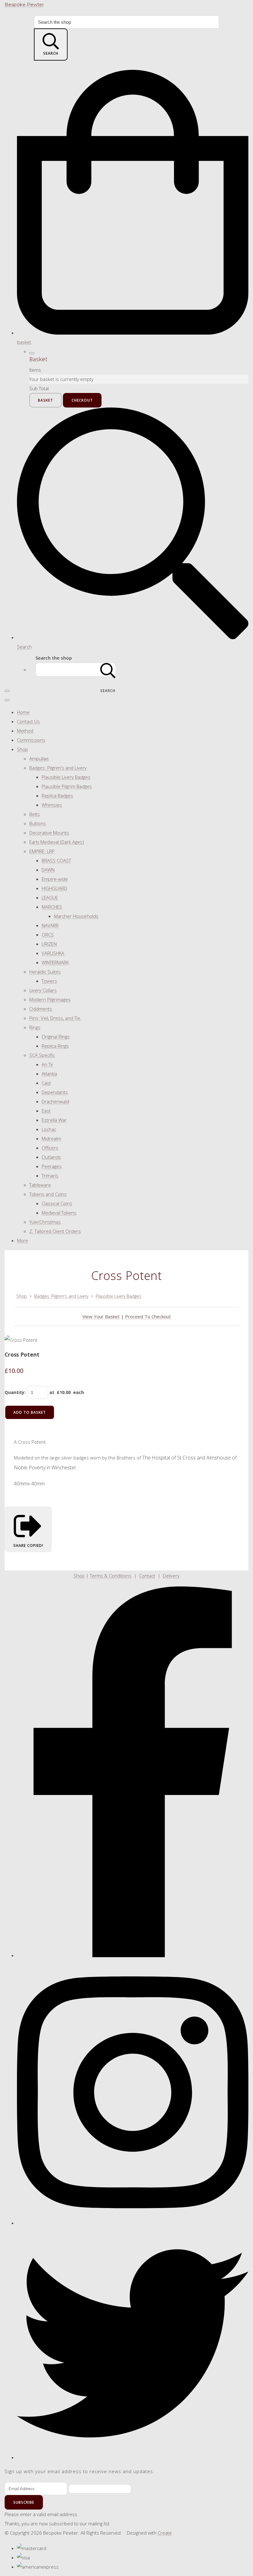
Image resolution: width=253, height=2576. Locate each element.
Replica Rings (55, 1046)
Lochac (49, 1129)
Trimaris (50, 1176)
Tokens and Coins (48, 1194)
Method (25, 731)
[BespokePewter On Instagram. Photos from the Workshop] (133, 2223)
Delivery (171, 1576)
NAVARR (50, 925)
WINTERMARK (55, 962)
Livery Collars (43, 990)
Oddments (41, 1009)
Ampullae (39, 758)
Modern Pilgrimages (50, 999)
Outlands (51, 1157)
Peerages (52, 1166)
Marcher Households (76, 916)
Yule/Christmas (45, 1222)
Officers (50, 1148)
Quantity (15, 1392)
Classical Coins (57, 1203)
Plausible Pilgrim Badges (67, 786)
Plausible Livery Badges (66, 777)
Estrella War (54, 1120)
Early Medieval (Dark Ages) (57, 842)
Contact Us (28, 721)
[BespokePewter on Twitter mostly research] (133, 2457)
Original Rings (56, 1037)
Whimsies (52, 805)
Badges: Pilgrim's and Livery (58, 768)
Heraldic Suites (45, 972)
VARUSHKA (53, 953)
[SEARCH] (108, 670)
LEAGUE (50, 897)
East (46, 1111)
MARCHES (52, 907)
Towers (49, 981)
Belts (35, 814)
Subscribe (24, 2502)
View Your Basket (101, 1316)
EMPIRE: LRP (42, 851)
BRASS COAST (56, 860)
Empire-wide (55, 879)
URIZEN (49, 944)
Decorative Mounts (49, 833)
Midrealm (51, 1138)
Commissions (31, 740)
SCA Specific (42, 1055)
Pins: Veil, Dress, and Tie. (55, 1018)
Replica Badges (57, 796)
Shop (23, 749)
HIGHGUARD (54, 888)
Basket (46, 400)
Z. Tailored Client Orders (55, 1231)
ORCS (48, 935)
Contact (147, 1576)
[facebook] (133, 1955)
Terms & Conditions (111, 1576)
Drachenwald (55, 1101)
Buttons (38, 823)
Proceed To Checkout (148, 1316)
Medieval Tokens (59, 1213)
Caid (46, 1083)
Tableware (40, 1185)
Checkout (82, 400)
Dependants (55, 1092)
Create (165, 2533)
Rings (35, 1027)
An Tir (48, 1064)
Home (23, 712)
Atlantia (49, 1074)
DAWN (48, 870)
